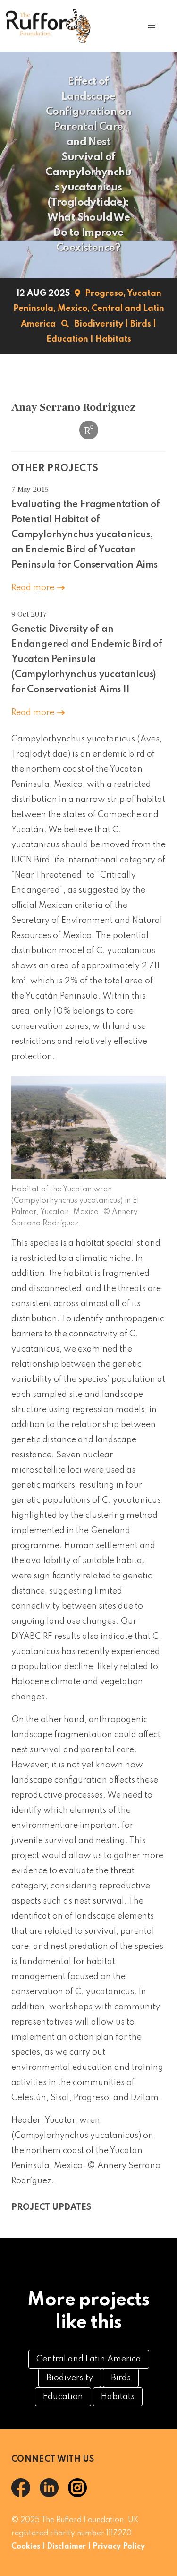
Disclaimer (66, 2547)
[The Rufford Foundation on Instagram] (81, 2495)
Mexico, (74, 309)
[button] (151, 26)
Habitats (113, 339)
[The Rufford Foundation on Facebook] (25, 2495)
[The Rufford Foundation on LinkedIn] (54, 2495)
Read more (34, 588)
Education (67, 339)
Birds (141, 324)
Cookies (26, 2547)
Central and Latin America (89, 2359)
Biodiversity (99, 324)
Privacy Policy (119, 2547)
